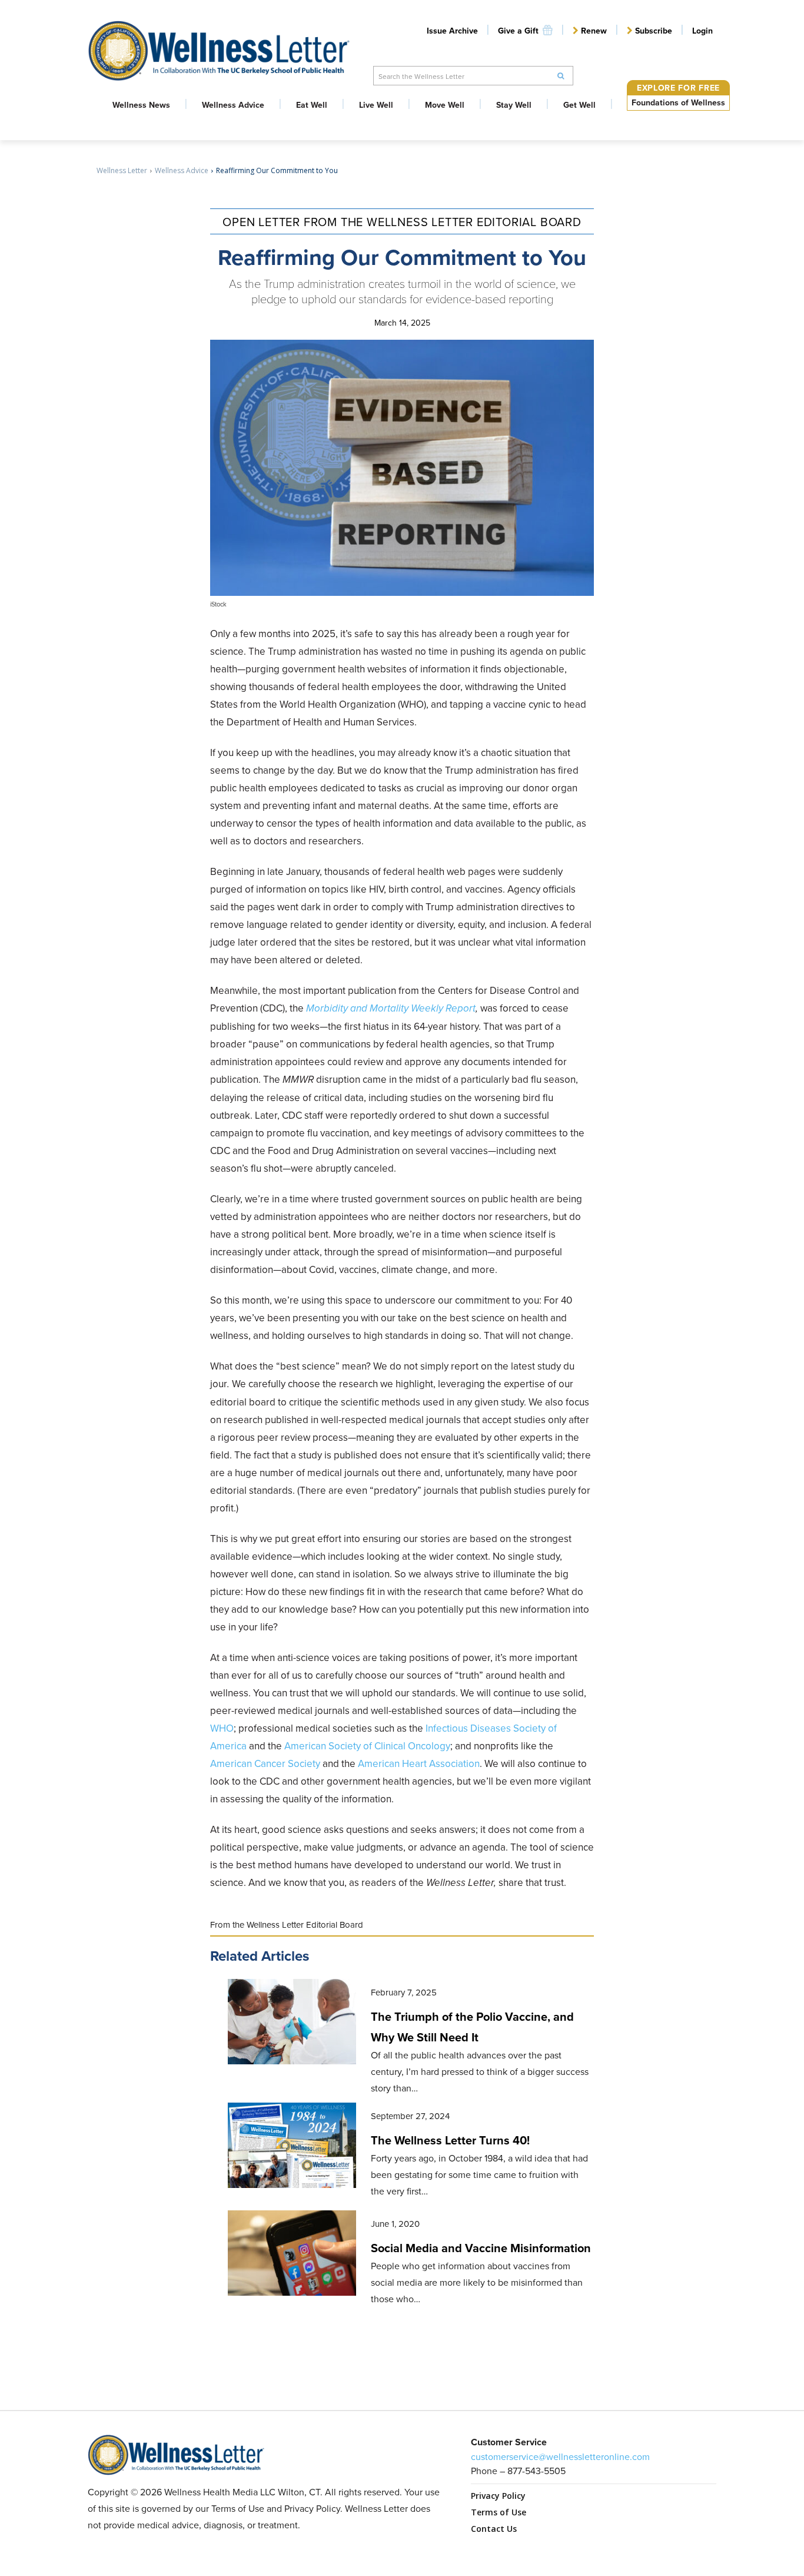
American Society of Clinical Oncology (367, 1746)
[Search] (561, 76)
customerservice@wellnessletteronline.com (560, 2456)
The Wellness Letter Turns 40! (450, 2140)
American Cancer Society (265, 1763)
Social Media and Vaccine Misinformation (481, 2248)
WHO (222, 1728)
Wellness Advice (182, 170)
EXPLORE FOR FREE (678, 88)
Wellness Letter (122, 170)
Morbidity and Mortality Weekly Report (391, 1008)
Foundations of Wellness (678, 102)
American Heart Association (419, 1763)
